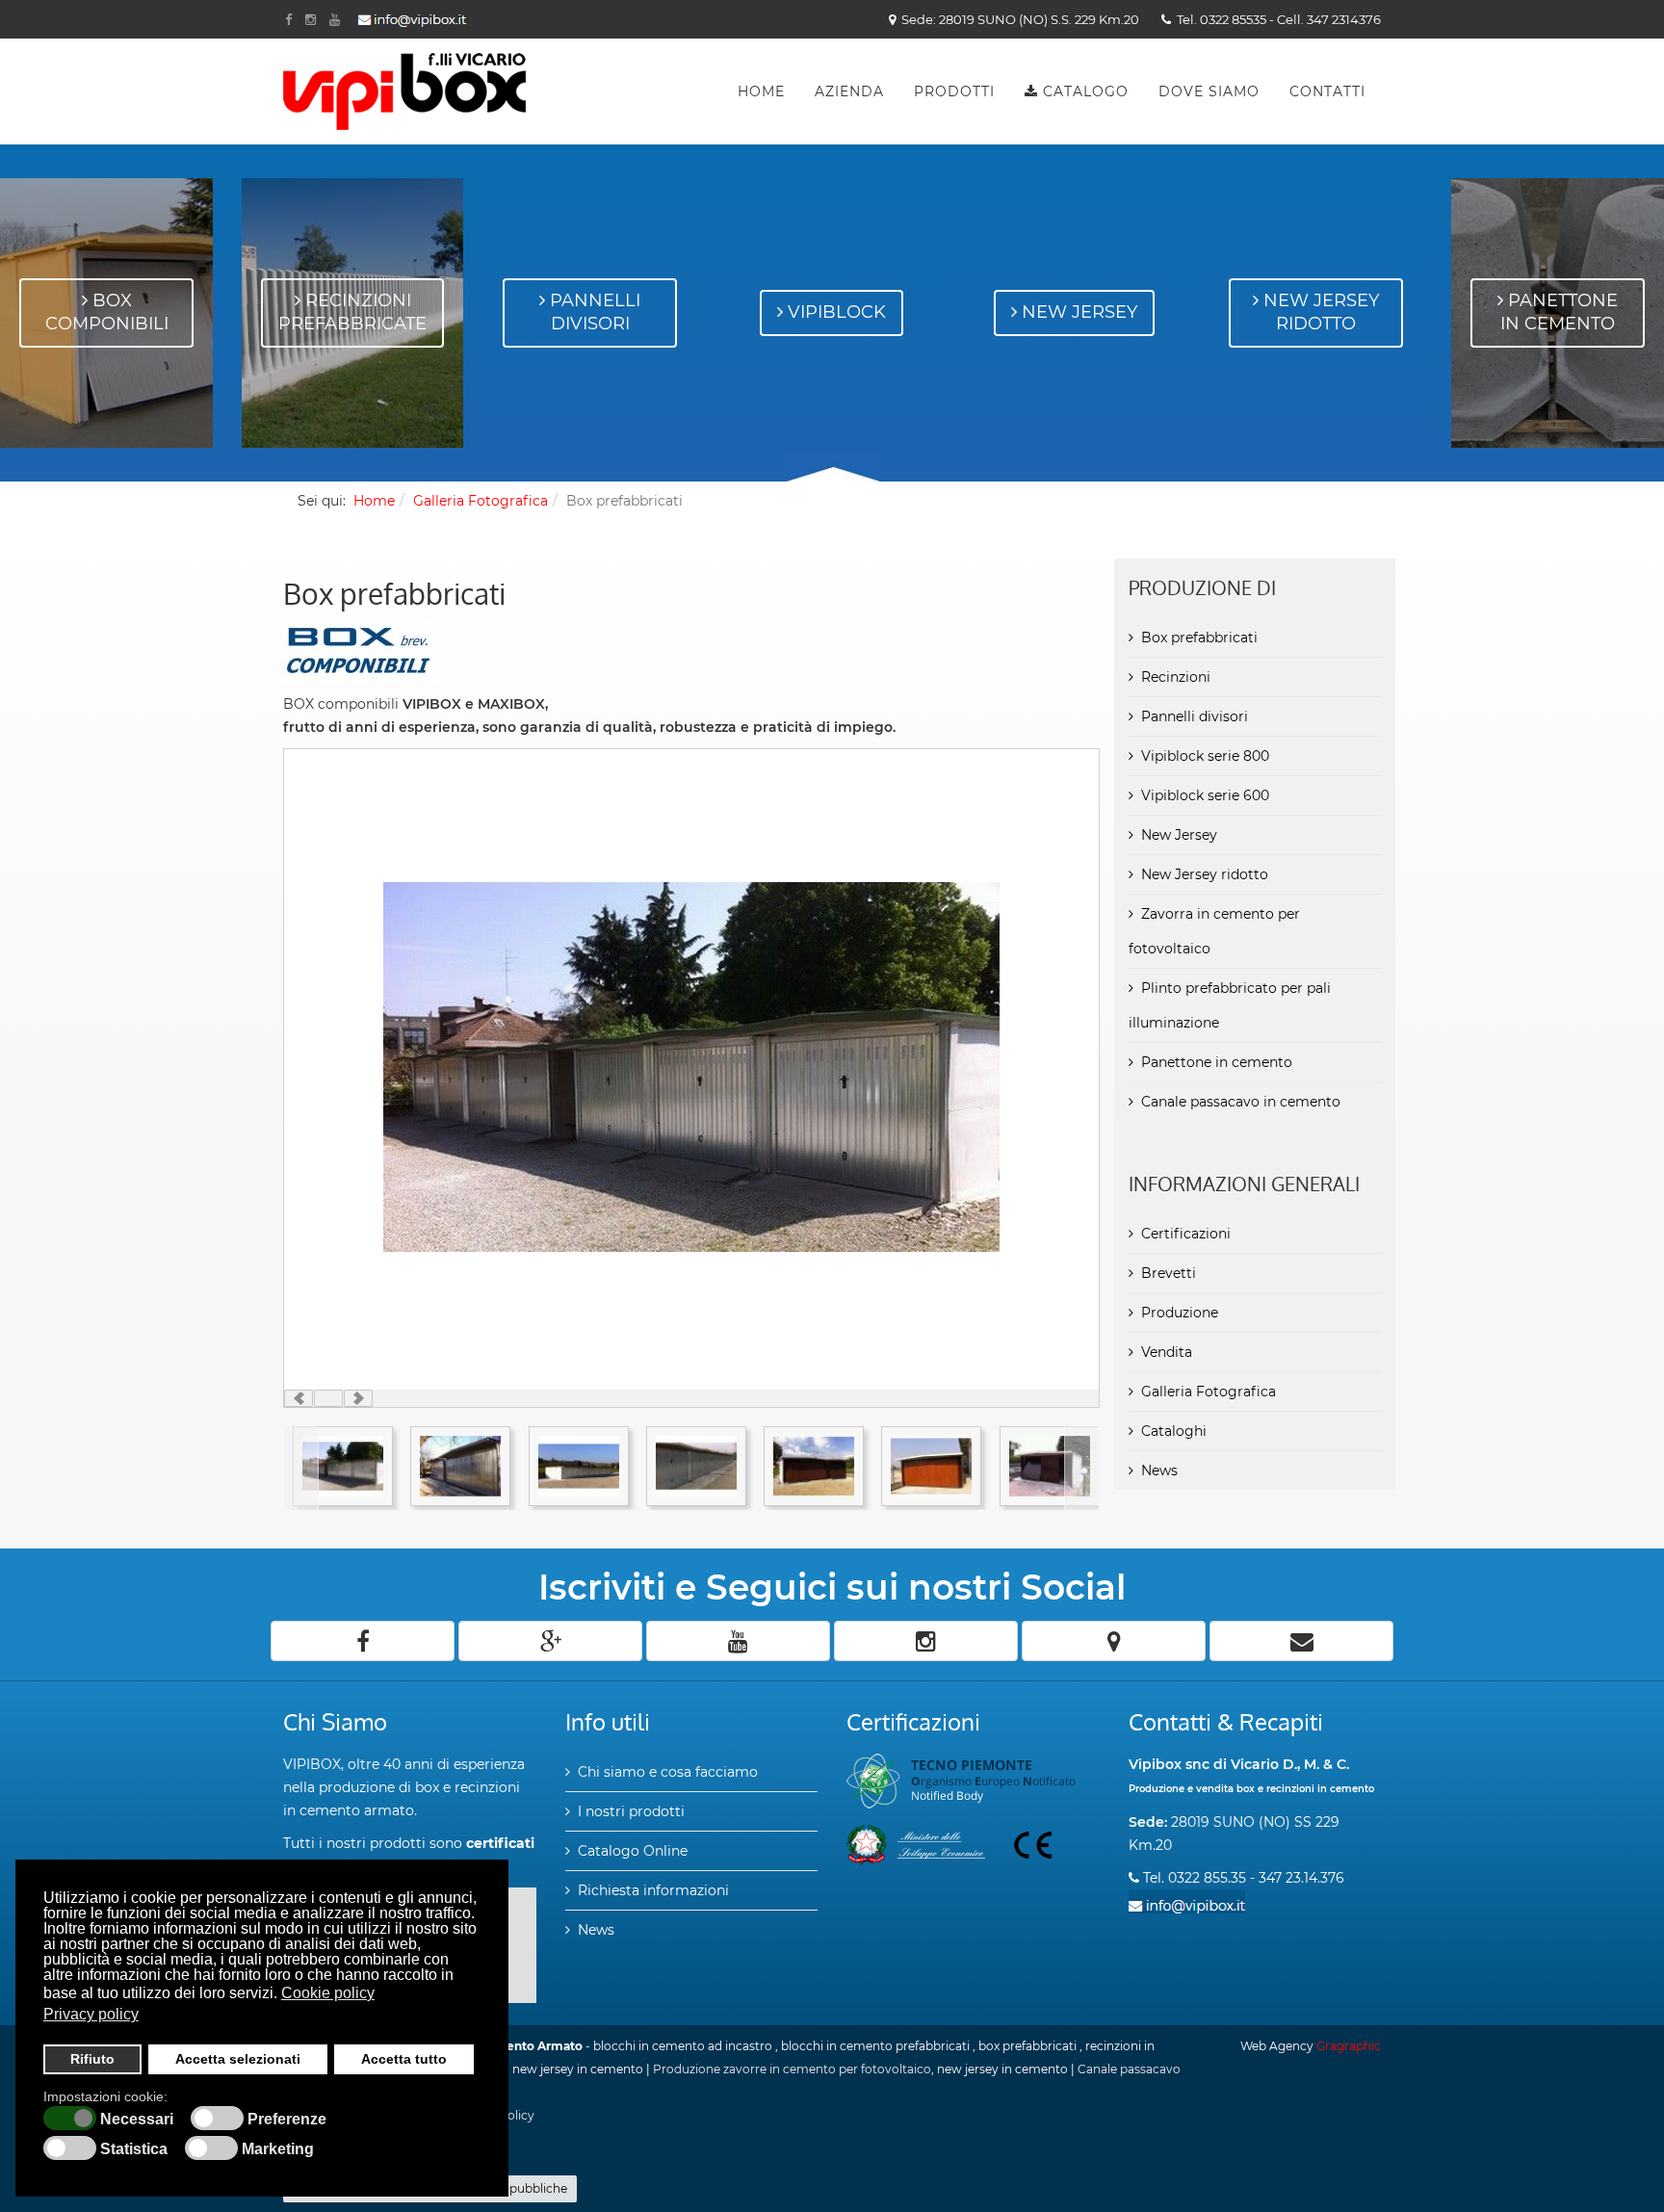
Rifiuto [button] (92, 2059)
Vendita (1167, 1352)
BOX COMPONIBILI (107, 312)
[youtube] (738, 1641)
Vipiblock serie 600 (1205, 795)
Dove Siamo (1209, 91)
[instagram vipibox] (311, 19)
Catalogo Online (633, 1851)
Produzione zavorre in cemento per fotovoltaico (792, 2069)
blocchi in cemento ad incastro (683, 2046)
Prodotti (954, 91)
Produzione (1180, 1313)
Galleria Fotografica (481, 501)
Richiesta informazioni (653, 1890)
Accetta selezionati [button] (238, 2059)
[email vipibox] (412, 21)
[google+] (550, 1641)
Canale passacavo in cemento (1241, 1102)
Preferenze (287, 2120)
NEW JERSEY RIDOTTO (1319, 312)
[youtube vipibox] (335, 19)
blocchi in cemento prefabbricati (875, 2046)
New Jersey (1179, 835)
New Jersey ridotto (1205, 874)
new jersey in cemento (578, 2069)
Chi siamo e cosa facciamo (668, 1772)
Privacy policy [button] (91, 2014)
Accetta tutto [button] (404, 2059)
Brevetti (1169, 1273)
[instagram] (926, 1641)
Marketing (278, 2149)
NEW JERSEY (1077, 312)
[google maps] (1114, 1641)
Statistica (134, 2149)
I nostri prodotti (631, 1811)
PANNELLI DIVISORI (593, 312)
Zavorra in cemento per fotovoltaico (1214, 931)
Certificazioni (1186, 1234)
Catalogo (1083, 91)
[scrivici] (1301, 1641)
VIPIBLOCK (834, 312)
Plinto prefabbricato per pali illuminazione (1230, 1005)
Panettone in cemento (1217, 1062)
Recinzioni (1176, 677)
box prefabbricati (1027, 2046)
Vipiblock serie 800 (1205, 756)
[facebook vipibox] (288, 19)
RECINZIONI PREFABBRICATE (352, 312)
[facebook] (363, 1641)
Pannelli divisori (1195, 716)
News (1159, 1470)
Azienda (849, 91)
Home (761, 91)
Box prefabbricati (1199, 638)
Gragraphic (1349, 2046)
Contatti (1327, 91)
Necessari (137, 2120)
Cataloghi (1174, 1431)
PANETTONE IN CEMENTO (1559, 312)
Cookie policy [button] (328, 1993)
